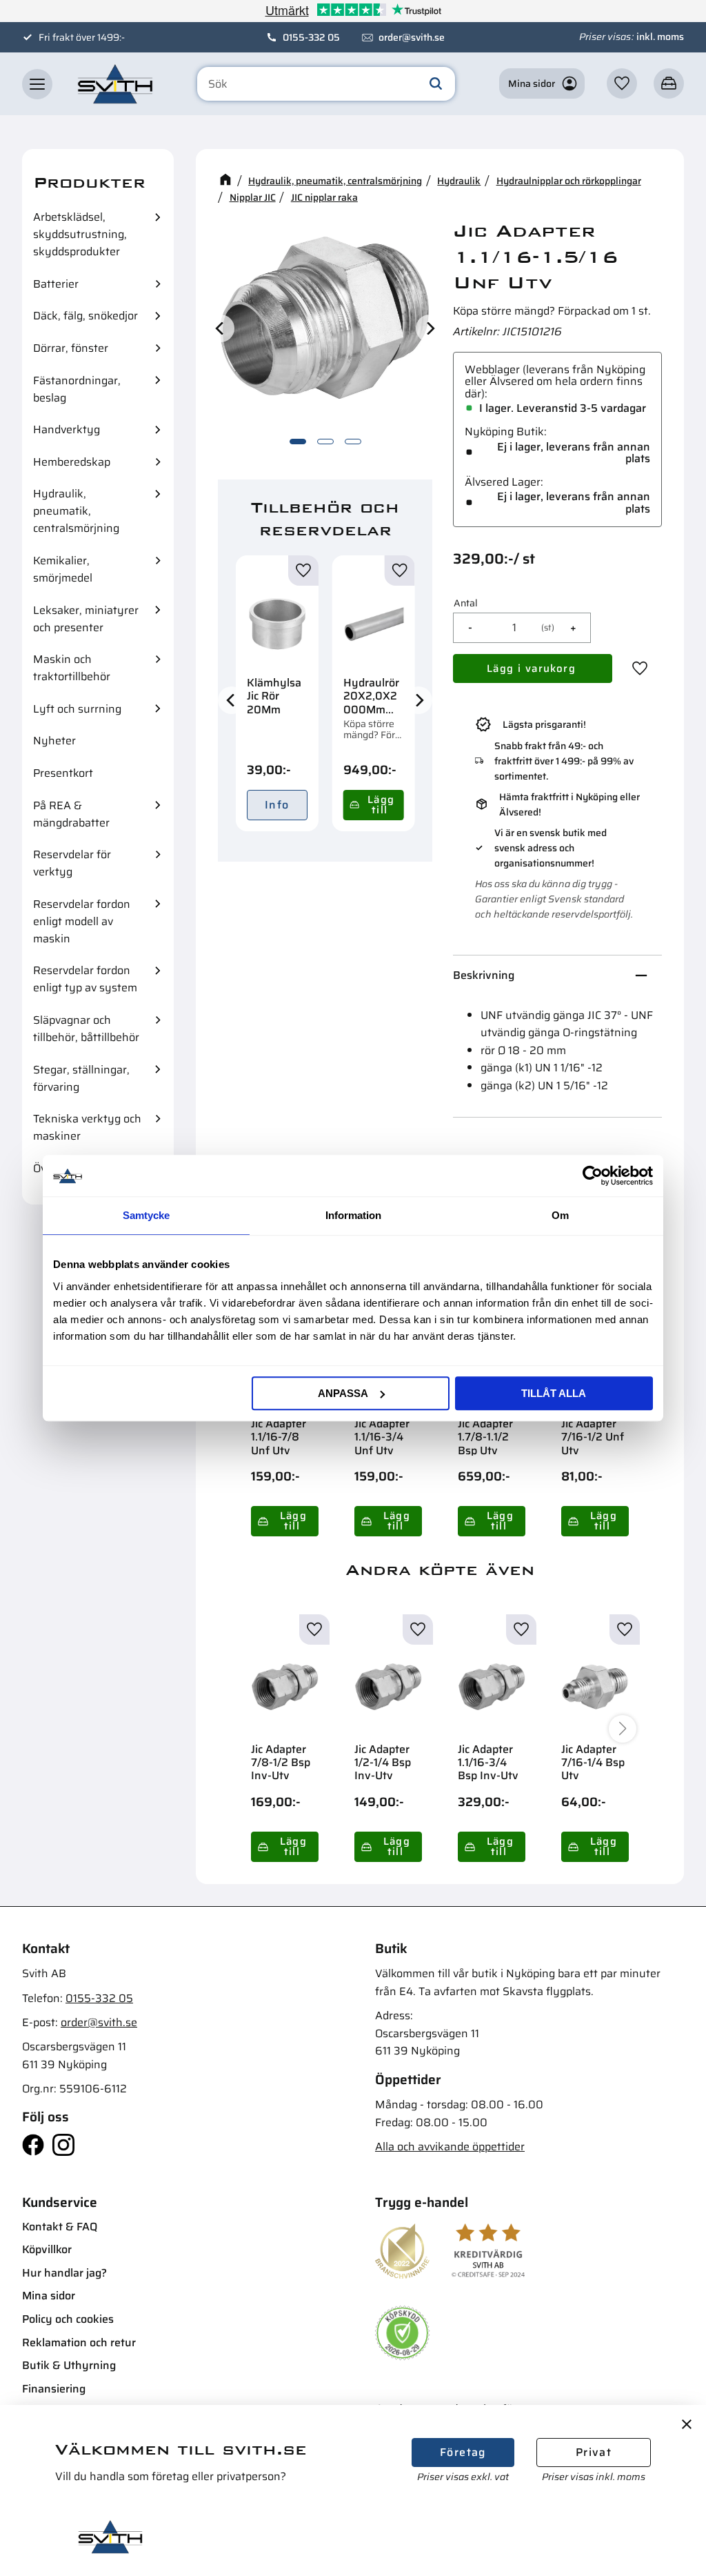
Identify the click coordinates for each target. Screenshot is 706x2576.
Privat (594, 2452)
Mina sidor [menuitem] (49, 2296)
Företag (463, 2452)
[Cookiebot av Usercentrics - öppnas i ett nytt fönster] (593, 1176)
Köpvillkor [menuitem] (47, 2249)
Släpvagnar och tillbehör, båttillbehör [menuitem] (86, 1029)
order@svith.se (412, 37)
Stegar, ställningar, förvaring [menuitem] (81, 1078)
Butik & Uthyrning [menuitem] (69, 2365)
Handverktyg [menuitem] (67, 429)
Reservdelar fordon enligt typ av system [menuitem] (85, 979)
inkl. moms (660, 37)
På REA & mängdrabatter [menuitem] (71, 814)
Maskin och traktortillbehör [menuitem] (72, 668)
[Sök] (436, 84)
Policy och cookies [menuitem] (68, 2319)
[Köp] (374, 805)
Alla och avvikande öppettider (450, 2147)
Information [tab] (353, 1215)
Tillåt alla (554, 1393)
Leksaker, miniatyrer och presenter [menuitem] (86, 619)
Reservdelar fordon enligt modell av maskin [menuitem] (82, 921)
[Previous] (221, 328)
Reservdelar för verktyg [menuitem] (72, 863)
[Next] (430, 328)
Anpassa (343, 1393)
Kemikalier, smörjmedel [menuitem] (63, 569)
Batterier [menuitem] (56, 284)
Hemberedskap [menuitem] (72, 462)
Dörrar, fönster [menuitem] (71, 348)
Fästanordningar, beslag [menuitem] (77, 389)
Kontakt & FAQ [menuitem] (60, 2227)
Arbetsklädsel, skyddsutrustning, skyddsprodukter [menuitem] (80, 234)
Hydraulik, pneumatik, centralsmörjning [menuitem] (76, 511)
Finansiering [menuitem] (54, 2389)
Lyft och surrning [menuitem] (77, 709)
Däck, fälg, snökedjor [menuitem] (85, 316)
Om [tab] (560, 1215)
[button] (37, 84)
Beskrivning (484, 975)
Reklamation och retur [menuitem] (79, 2342)
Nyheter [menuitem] (54, 741)
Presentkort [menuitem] (63, 773)
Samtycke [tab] (146, 1215)
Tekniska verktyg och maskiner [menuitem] (87, 1127)
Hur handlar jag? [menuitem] (64, 2273)
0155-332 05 (311, 37)
